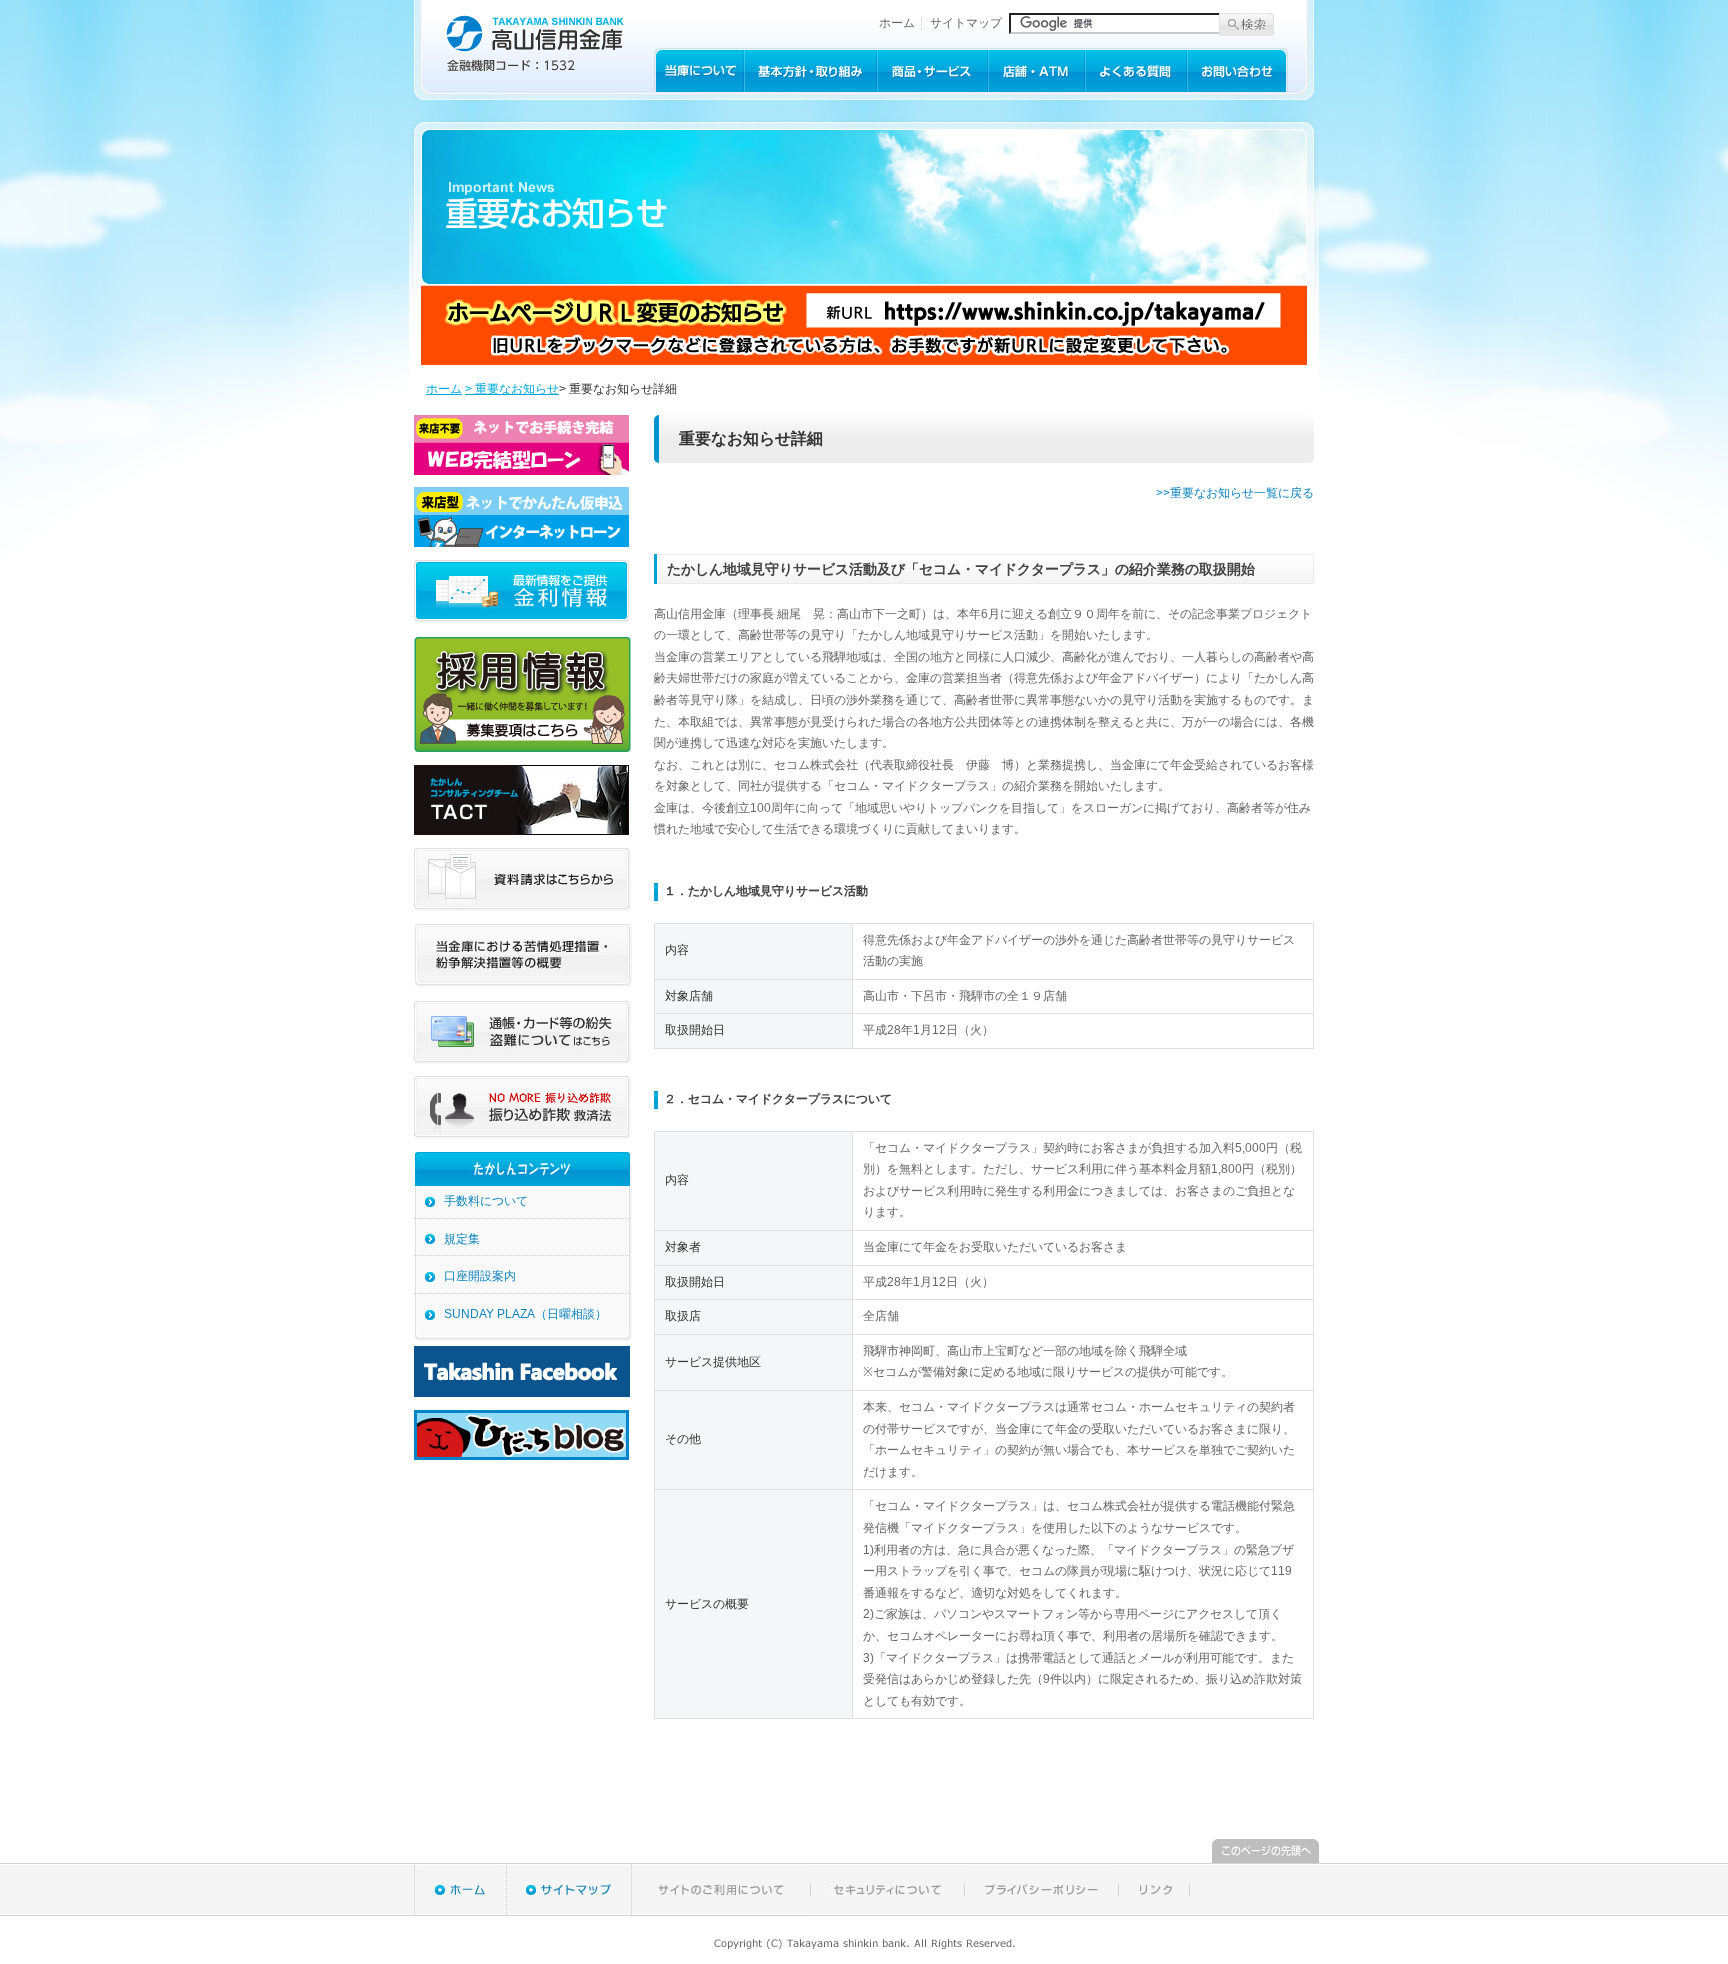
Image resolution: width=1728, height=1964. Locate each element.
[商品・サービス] (932, 88)
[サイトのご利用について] (721, 1911)
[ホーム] (460, 1911)
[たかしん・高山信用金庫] (534, 69)
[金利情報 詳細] (521, 621)
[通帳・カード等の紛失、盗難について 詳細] (523, 1060)
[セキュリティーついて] (888, 1911)
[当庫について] (699, 88)
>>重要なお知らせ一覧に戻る (1235, 493)
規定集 (462, 1239)
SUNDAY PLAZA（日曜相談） (525, 1314)
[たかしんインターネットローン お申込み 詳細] (521, 543)
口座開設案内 (480, 1276)
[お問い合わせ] (1237, 88)
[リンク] (1154, 1911)
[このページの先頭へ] (1265, 1859)
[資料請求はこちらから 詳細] (523, 907)
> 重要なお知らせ (512, 389)
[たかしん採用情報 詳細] (522, 748)
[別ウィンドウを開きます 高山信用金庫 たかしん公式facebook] (522, 1393)
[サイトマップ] (569, 1911)
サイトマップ (966, 23)
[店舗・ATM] (1036, 88)
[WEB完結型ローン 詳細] (521, 471)
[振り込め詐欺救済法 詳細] (523, 1135)
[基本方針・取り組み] (810, 88)
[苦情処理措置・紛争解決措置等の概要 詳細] (523, 984)
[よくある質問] (1136, 88)
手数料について (486, 1201)
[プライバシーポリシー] (1042, 1911)
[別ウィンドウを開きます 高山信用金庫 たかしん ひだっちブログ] (521, 1456)
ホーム (897, 23)
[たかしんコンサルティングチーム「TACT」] (521, 831)
